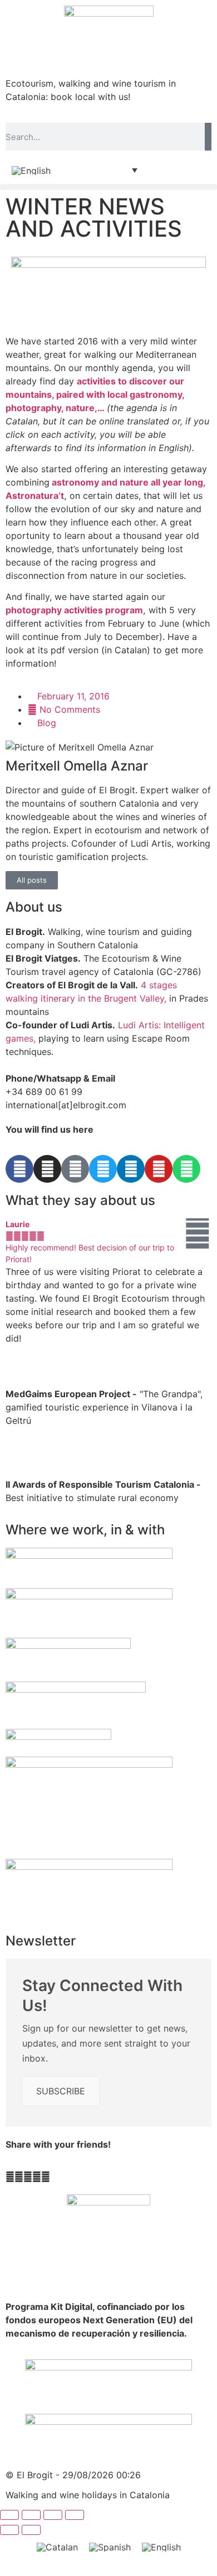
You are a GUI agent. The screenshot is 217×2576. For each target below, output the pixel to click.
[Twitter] (103, 1169)
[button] (108, 187)
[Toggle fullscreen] (31, 2515)
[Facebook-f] (19, 1169)
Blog (47, 723)
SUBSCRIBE (61, 2091)
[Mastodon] (75, 1169)
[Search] (208, 137)
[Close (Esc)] (75, 2515)
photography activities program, (76, 610)
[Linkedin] (131, 1169)
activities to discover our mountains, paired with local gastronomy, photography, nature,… (95, 394)
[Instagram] (47, 1169)
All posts (32, 880)
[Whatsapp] (186, 1169)
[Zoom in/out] (9, 2515)
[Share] (53, 2515)
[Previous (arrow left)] (9, 2530)
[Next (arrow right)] (31, 2530)
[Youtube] (159, 1169)
